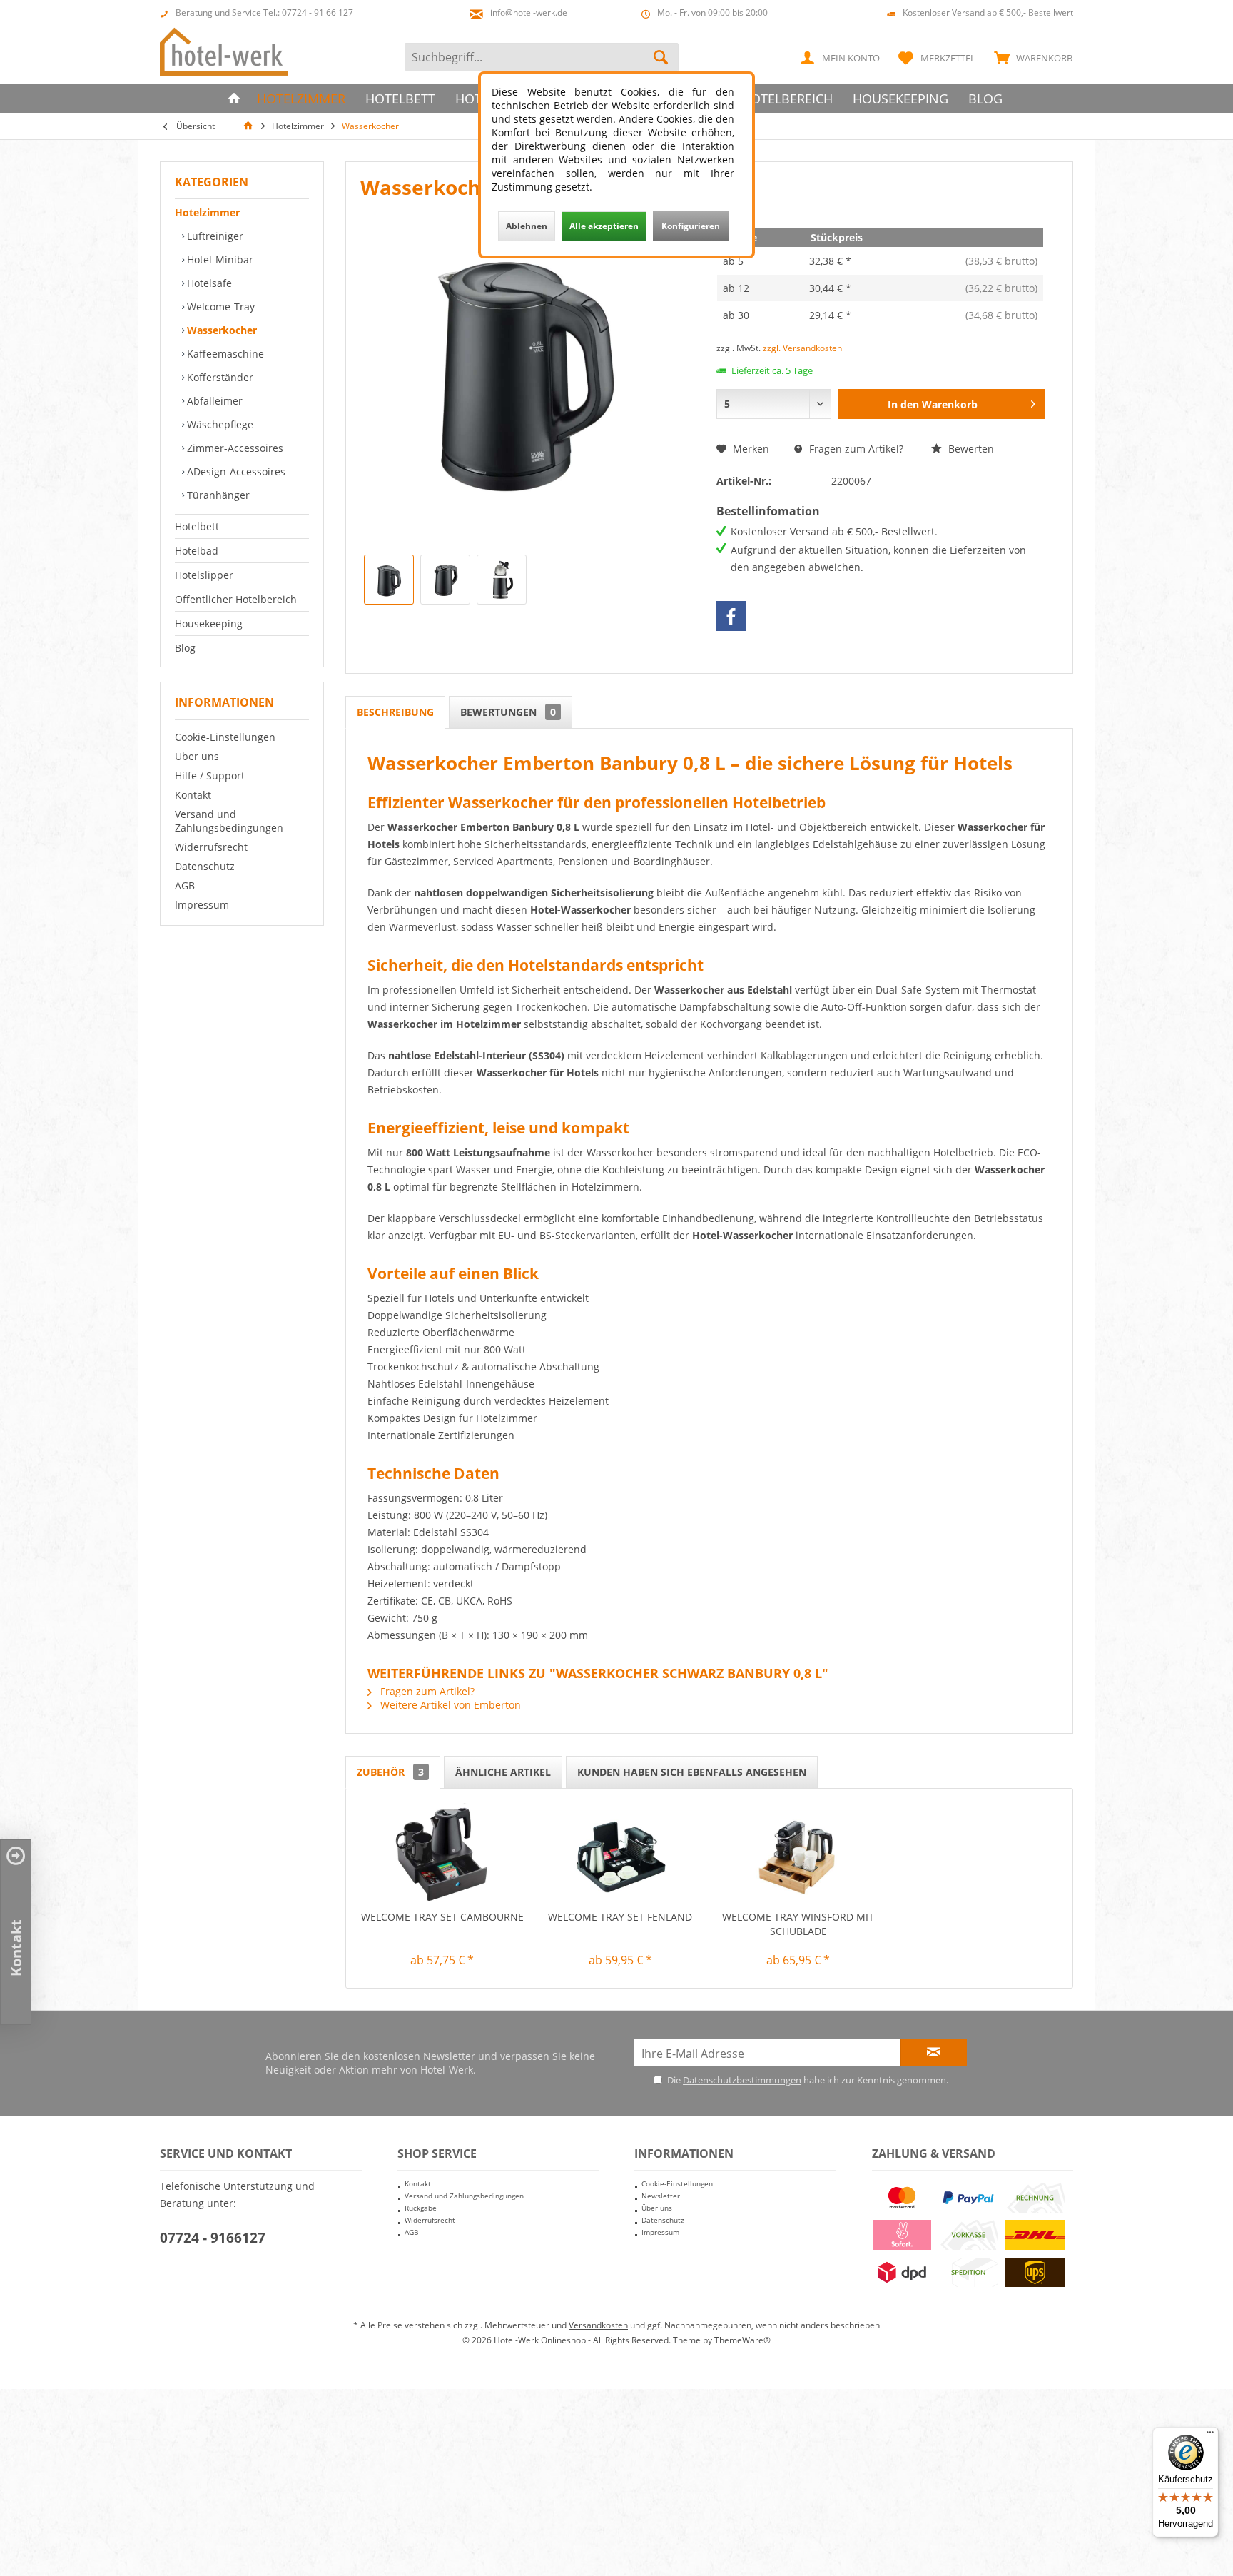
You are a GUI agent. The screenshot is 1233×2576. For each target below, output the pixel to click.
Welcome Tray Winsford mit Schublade (798, 1924)
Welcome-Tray (219, 307)
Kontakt (193, 795)
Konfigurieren (691, 226)
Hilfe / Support (210, 776)
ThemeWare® (742, 2340)
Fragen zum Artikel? (855, 449)
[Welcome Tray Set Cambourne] (442, 1853)
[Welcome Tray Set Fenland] (621, 1853)
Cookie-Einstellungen (225, 737)
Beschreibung (395, 712)
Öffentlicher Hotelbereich (236, 599)
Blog (185, 648)
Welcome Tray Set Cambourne (442, 1917)
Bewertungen (508, 712)
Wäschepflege (219, 424)
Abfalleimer (213, 401)
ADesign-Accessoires (235, 471)
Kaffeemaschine (224, 354)
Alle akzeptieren (604, 226)
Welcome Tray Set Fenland (620, 1917)
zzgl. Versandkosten (802, 348)
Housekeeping (209, 623)
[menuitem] (1030, 57)
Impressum (202, 905)
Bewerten (970, 449)
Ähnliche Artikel (503, 1772)
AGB (185, 885)
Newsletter (661, 2196)
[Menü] (1210, 2435)
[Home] (234, 99)
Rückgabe (421, 2208)
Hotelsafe (208, 283)
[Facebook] (731, 616)
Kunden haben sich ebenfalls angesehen (692, 1772)
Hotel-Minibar (219, 259)
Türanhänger (217, 495)
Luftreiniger (214, 236)
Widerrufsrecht (211, 847)
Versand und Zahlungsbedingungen (229, 821)
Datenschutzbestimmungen (742, 2080)
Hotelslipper (204, 575)
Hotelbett (197, 526)
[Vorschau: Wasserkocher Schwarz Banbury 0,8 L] (389, 580)
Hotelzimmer (207, 212)
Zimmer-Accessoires (234, 448)
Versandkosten (598, 2325)
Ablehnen (527, 226)
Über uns (197, 756)
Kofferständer (219, 377)
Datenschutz (205, 866)
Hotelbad (197, 551)
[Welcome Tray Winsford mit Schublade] (798, 1853)
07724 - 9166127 (213, 2238)
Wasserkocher (220, 330)
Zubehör (390, 1772)
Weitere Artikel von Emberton (449, 1705)
